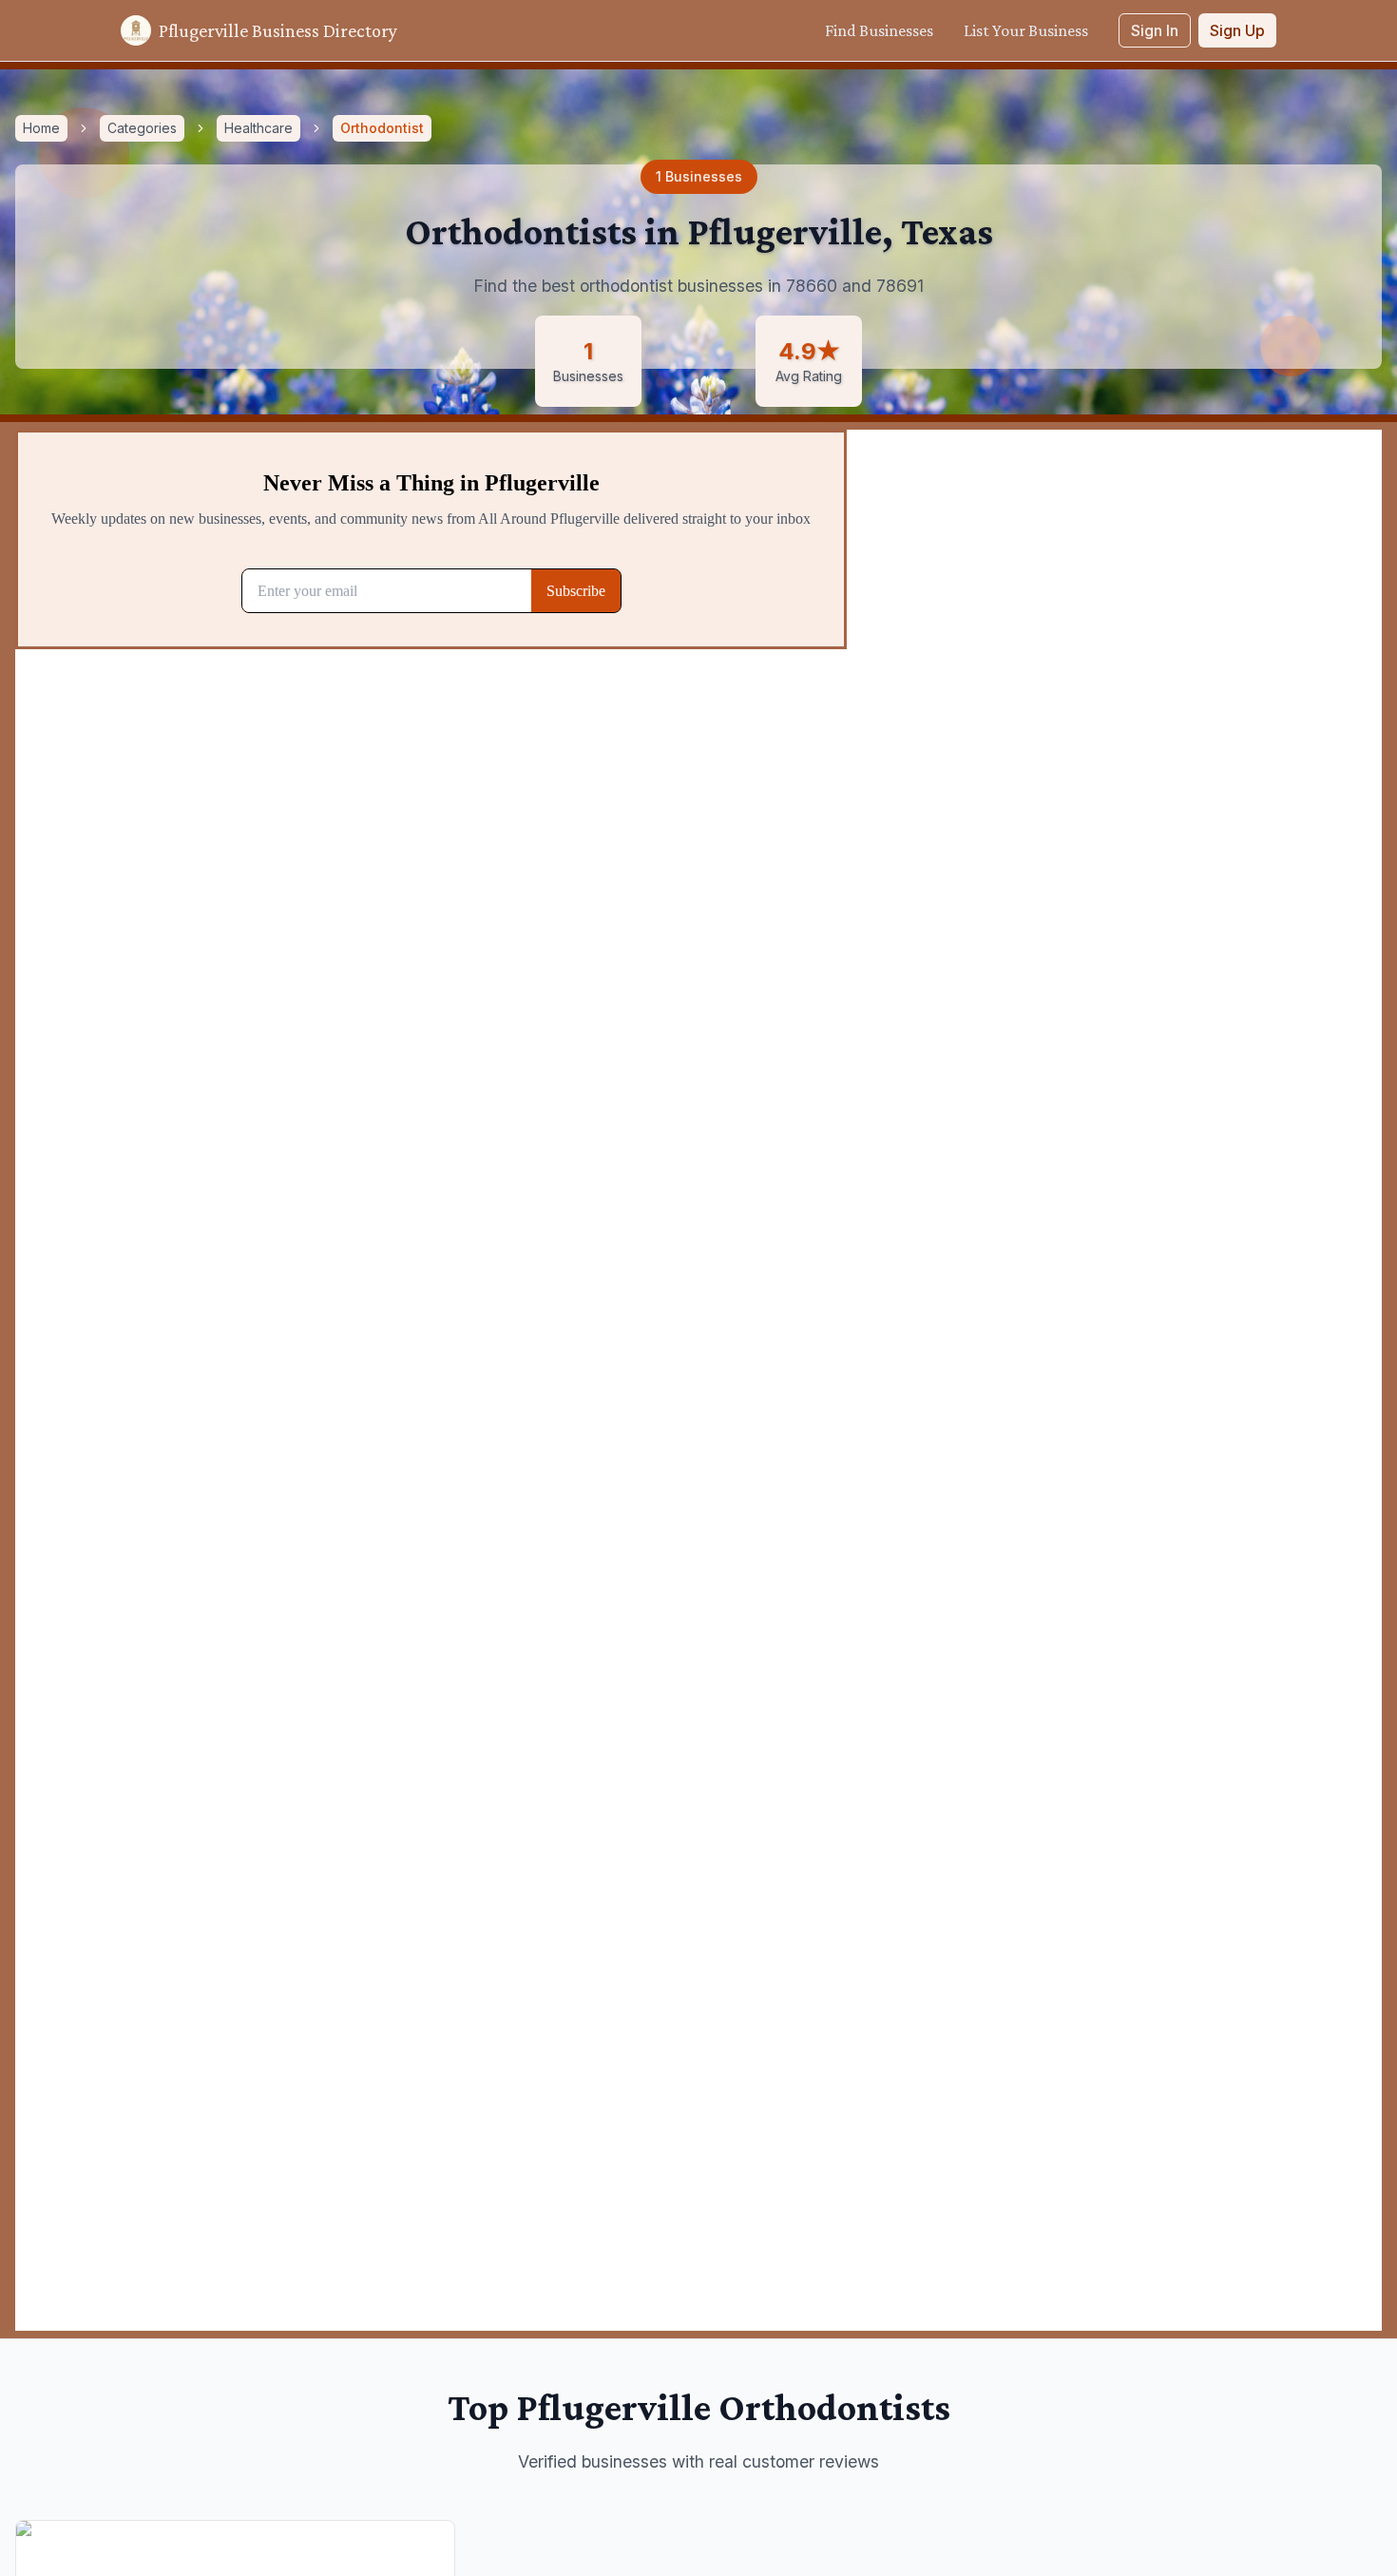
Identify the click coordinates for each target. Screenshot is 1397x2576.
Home (41, 128)
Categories (142, 128)
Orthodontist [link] (382, 128)
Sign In (1155, 30)
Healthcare (258, 128)
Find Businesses (879, 30)
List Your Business (1026, 30)
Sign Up (1237, 30)
